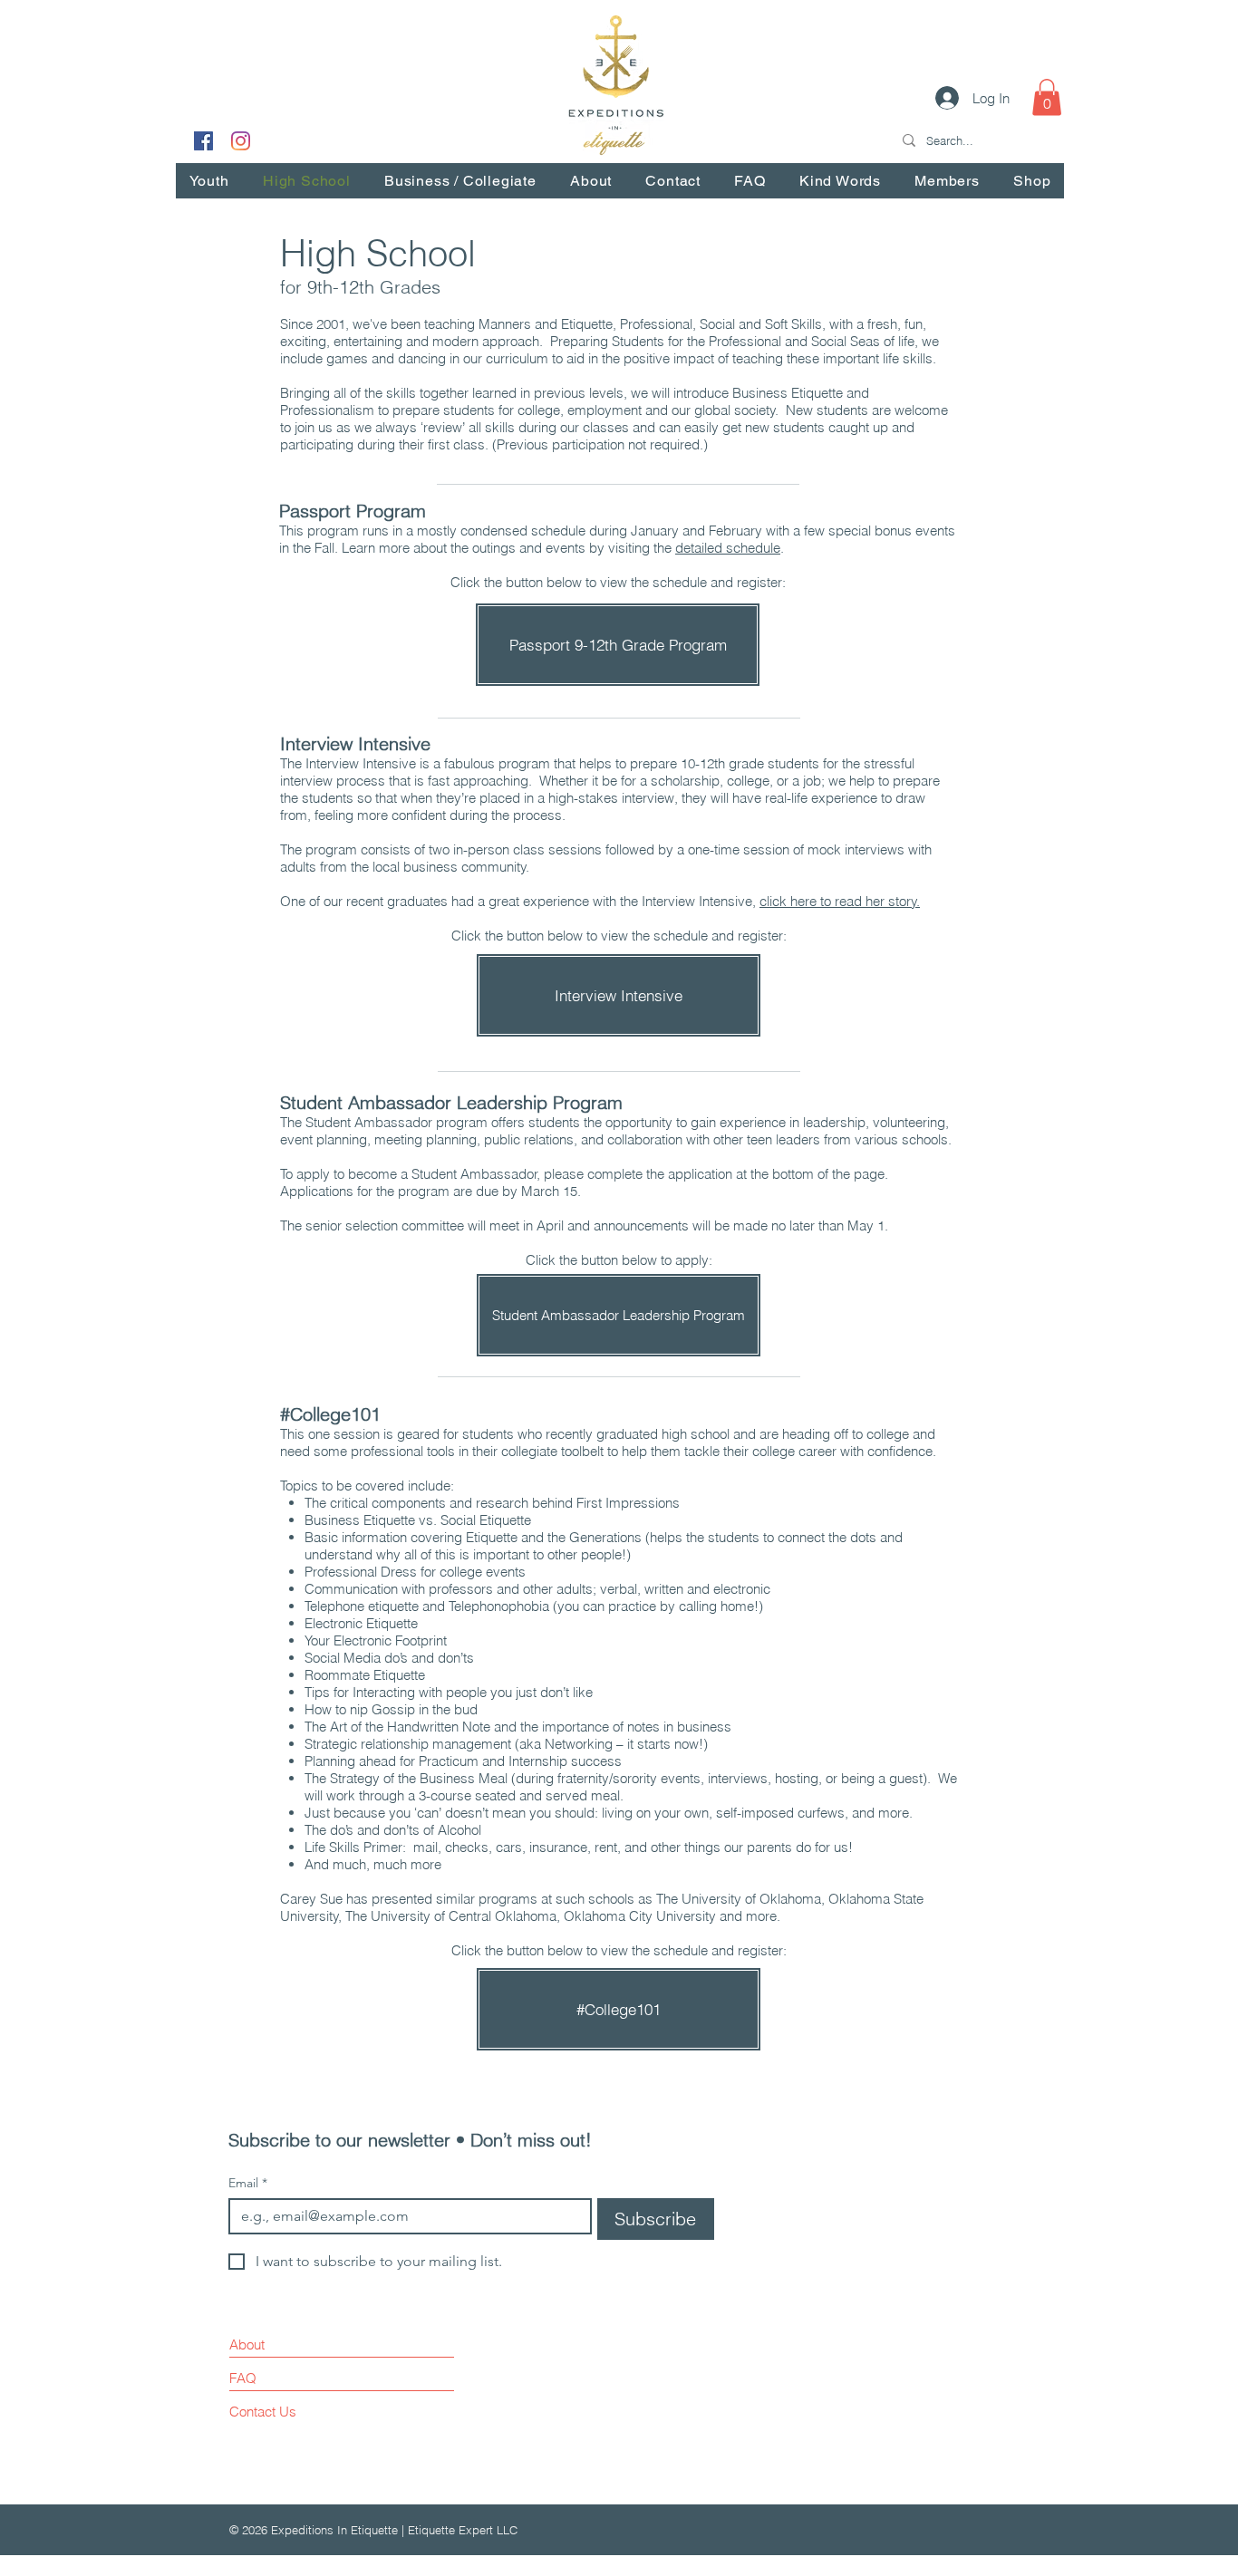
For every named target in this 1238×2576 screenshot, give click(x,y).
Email (248, 2183)
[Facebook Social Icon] (203, 141)
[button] (1047, 97)
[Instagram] (241, 141)
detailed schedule (728, 548)
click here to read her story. (840, 901)
